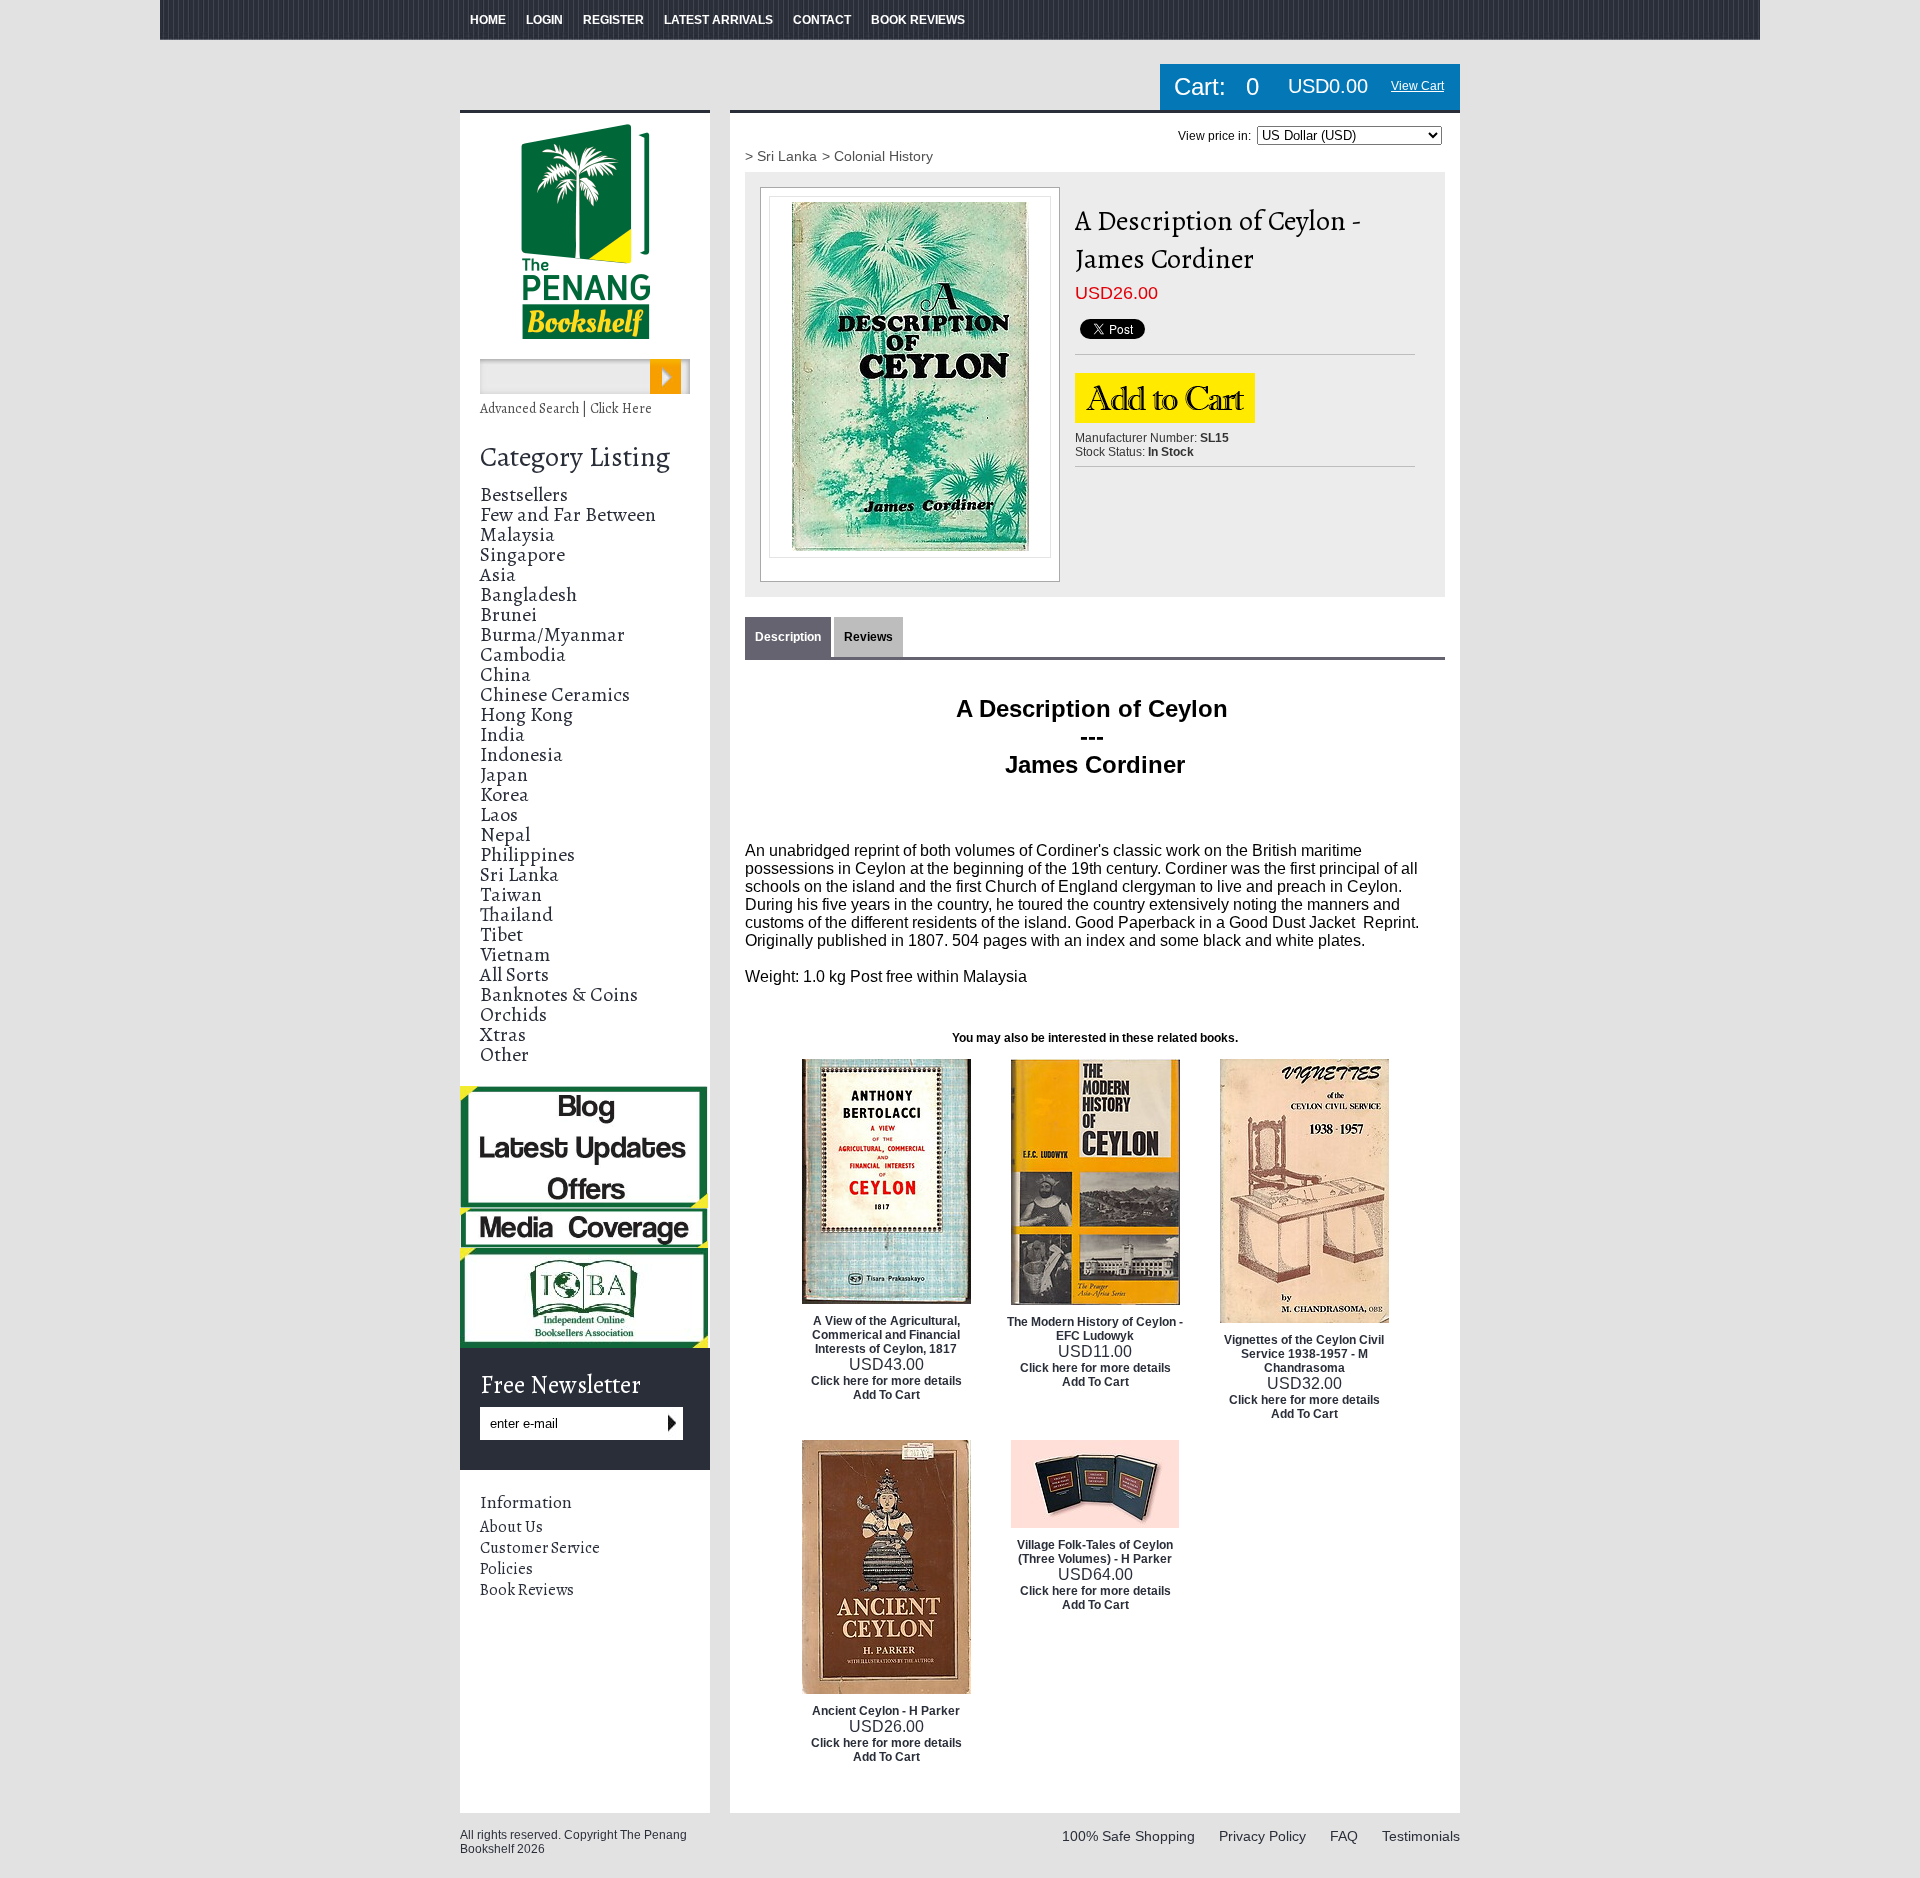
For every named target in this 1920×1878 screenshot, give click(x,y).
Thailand (516, 914)
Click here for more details (886, 1381)
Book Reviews (527, 1590)
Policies (506, 1569)
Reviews (868, 637)
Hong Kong (526, 714)
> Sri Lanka (781, 156)
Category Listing (575, 457)
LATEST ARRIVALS (718, 20)
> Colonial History (877, 156)
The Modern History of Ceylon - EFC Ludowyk (1095, 1329)
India (502, 734)
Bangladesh (528, 594)
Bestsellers (524, 494)
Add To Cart (886, 1395)
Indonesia (521, 754)
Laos (499, 814)
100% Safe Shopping (1128, 1836)
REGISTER (613, 20)
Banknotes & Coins (559, 994)
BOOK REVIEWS (918, 20)
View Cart (1417, 86)
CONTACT (822, 20)
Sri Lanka (519, 874)
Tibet (501, 934)
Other (504, 1054)
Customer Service (540, 1548)
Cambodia (523, 654)
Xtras (503, 1034)
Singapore (522, 554)
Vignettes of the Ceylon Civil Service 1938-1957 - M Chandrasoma (1304, 1354)
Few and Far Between (568, 514)
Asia (498, 574)
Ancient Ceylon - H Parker (886, 1711)
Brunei (508, 614)
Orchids (513, 1014)
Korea (504, 794)
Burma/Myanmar (552, 634)
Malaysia (517, 534)
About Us (511, 1527)
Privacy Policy (1262, 1836)
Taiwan (511, 894)
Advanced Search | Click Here (566, 408)
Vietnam (515, 954)
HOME (488, 20)
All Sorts (514, 974)
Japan (504, 774)
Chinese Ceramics (555, 694)
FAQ (1344, 1836)
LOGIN (544, 20)
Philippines (527, 854)
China (505, 674)
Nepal (505, 834)
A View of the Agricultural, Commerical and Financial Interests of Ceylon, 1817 (886, 1335)
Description (788, 637)
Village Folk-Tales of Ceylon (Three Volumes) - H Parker (1095, 1552)
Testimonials (1421, 1836)
